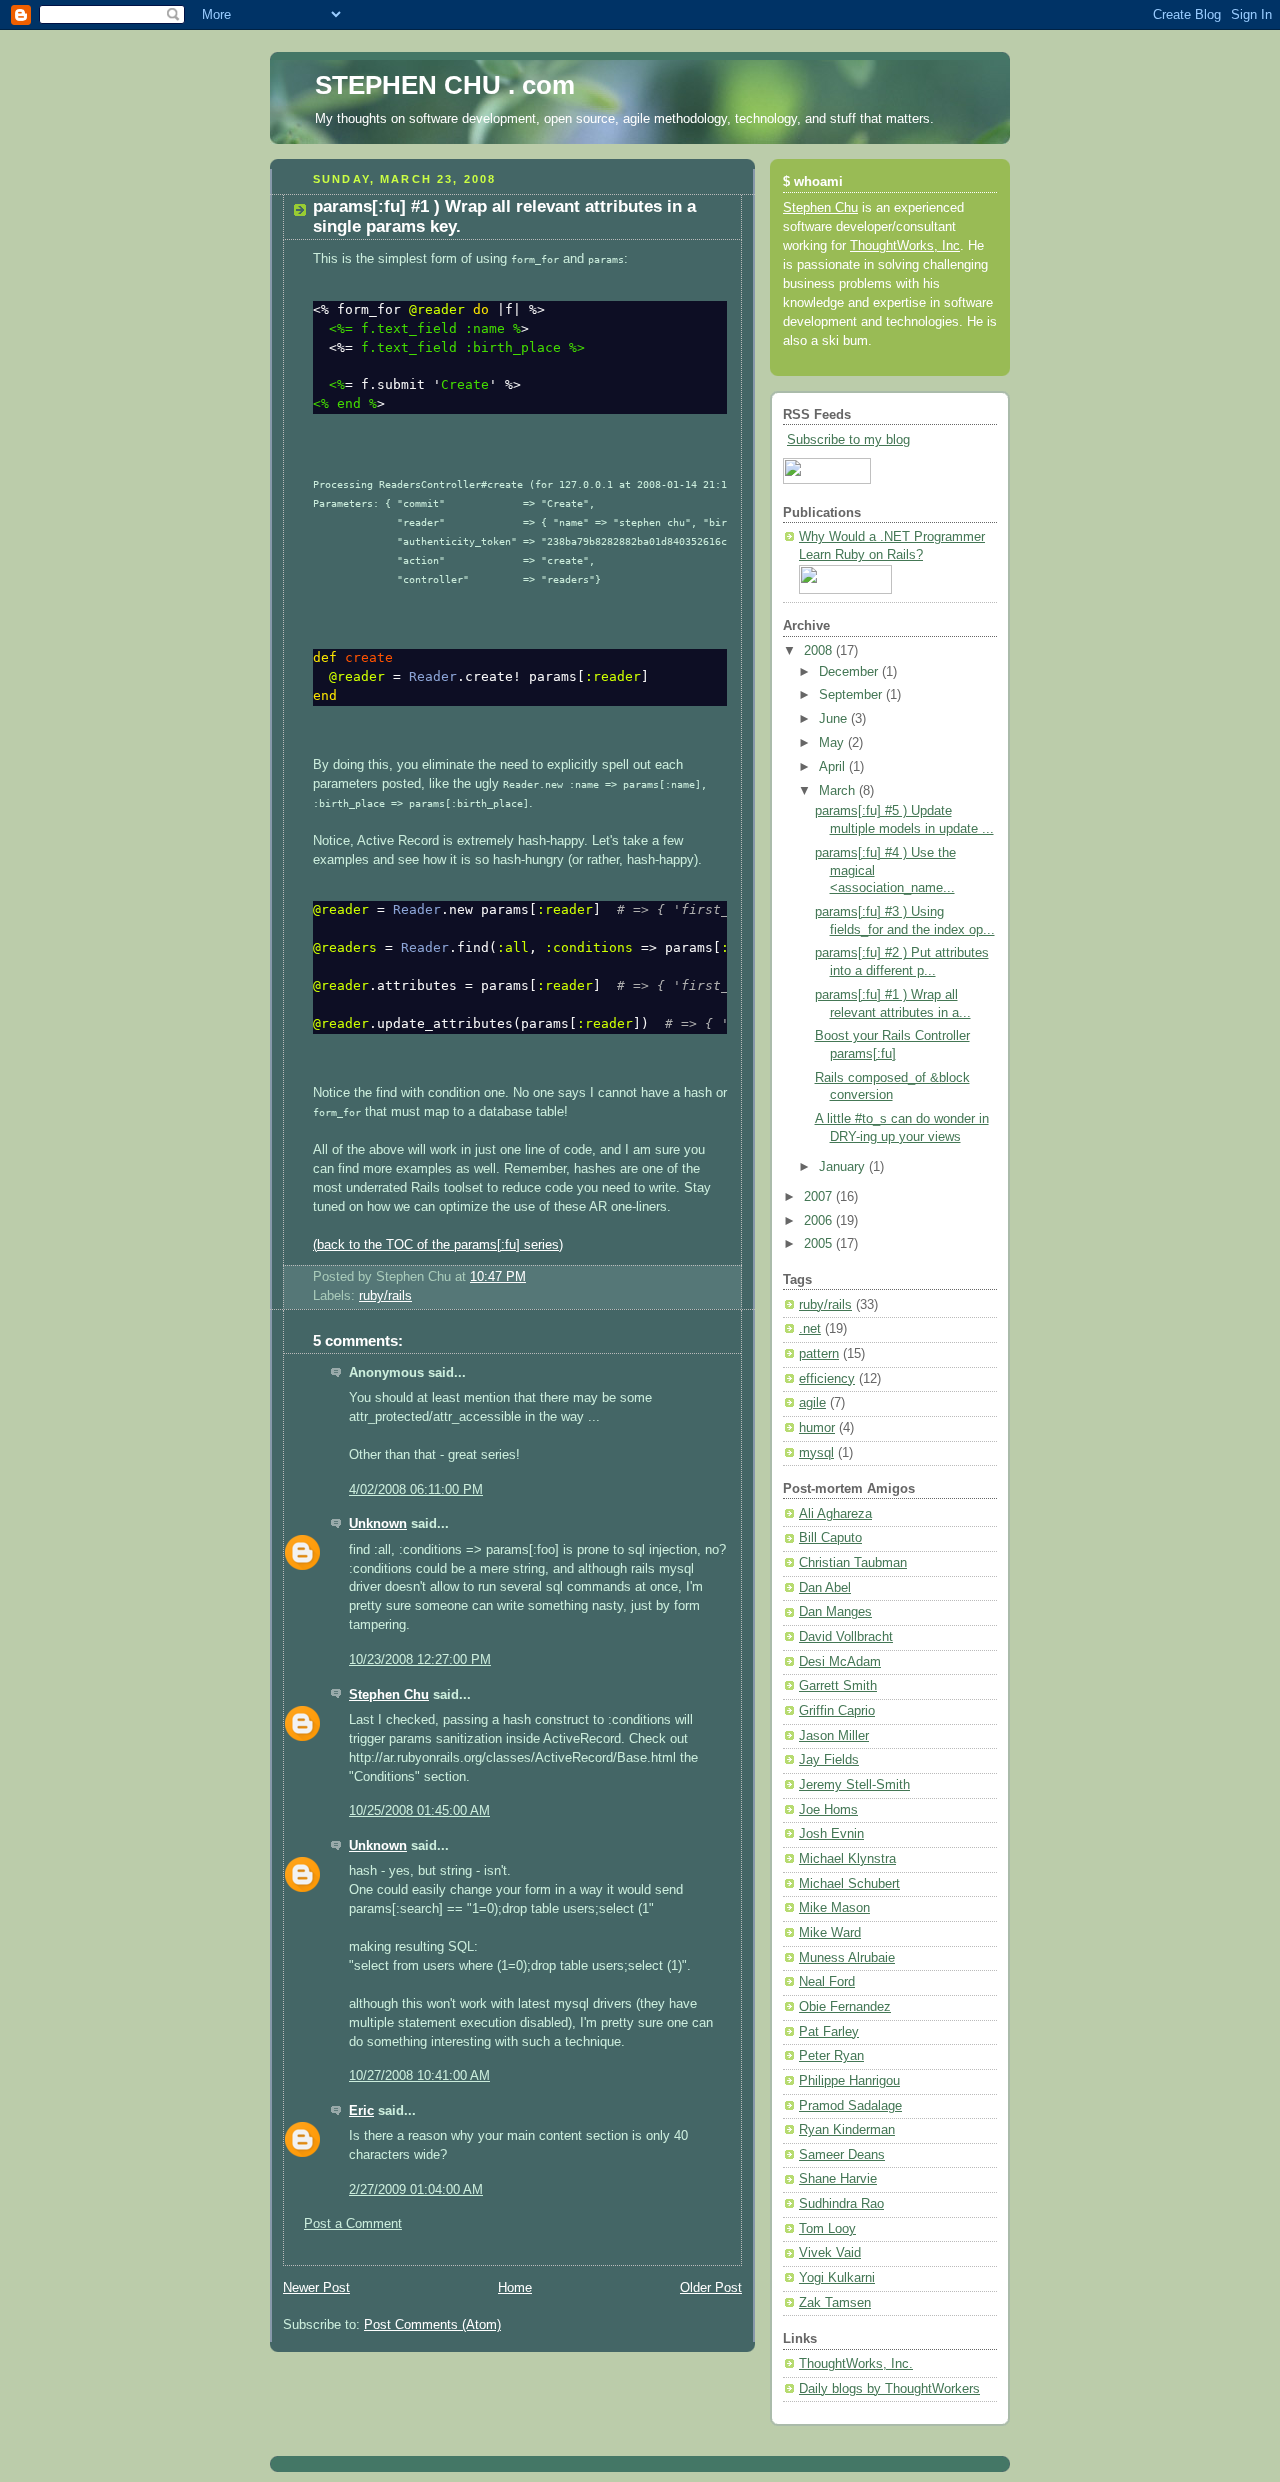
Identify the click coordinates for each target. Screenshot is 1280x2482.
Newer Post (316, 2288)
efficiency (827, 1379)
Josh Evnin (831, 1834)
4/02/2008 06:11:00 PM (416, 1490)
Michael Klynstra (847, 1859)
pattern (819, 1354)
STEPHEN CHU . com (445, 85)
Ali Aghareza (835, 1514)
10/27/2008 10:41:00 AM (419, 2076)
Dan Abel (825, 1588)
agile (812, 1403)
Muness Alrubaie (847, 1958)
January (844, 1167)
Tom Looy (827, 2229)
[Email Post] (532, 1277)
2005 (820, 1244)
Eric (361, 2111)
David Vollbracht (846, 1637)
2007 (820, 1197)
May (833, 743)
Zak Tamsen (835, 2303)
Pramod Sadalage (850, 2106)
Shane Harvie (838, 2179)
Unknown (378, 1524)
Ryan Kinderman (847, 2130)
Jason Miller (834, 1736)
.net (810, 1329)
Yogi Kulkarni (837, 2278)
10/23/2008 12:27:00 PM (420, 1660)
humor (817, 1428)
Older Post (711, 2288)
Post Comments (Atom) (432, 2325)
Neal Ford (827, 1982)
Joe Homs (828, 1810)
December (850, 672)
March (839, 791)
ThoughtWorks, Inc (905, 246)
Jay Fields (829, 1760)
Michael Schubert (849, 1884)
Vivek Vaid (830, 2253)
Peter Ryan (831, 2056)
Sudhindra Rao (841, 2204)
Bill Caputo (830, 1538)
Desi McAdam (840, 1662)
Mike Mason (834, 1908)
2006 (820, 1221)
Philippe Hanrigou (849, 2081)
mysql (816, 1453)
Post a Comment (353, 2224)
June (835, 719)
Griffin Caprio (837, 1711)
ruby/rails (385, 1296)
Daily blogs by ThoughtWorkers (889, 2389)
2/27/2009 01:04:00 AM (416, 2190)
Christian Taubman (853, 1563)
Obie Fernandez (845, 2007)
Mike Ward (830, 1933)
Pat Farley (829, 2032)
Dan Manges (835, 1612)
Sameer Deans (842, 2155)
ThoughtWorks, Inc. (856, 2364)
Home (515, 2288)
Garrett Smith (838, 1686)
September (852, 695)
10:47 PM (498, 1277)
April (834, 767)
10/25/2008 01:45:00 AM (419, 1811)
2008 (820, 651)
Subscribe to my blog (848, 440)
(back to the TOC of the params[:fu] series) (438, 1245)
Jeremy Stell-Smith (854, 1785)
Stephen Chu (389, 1695)
